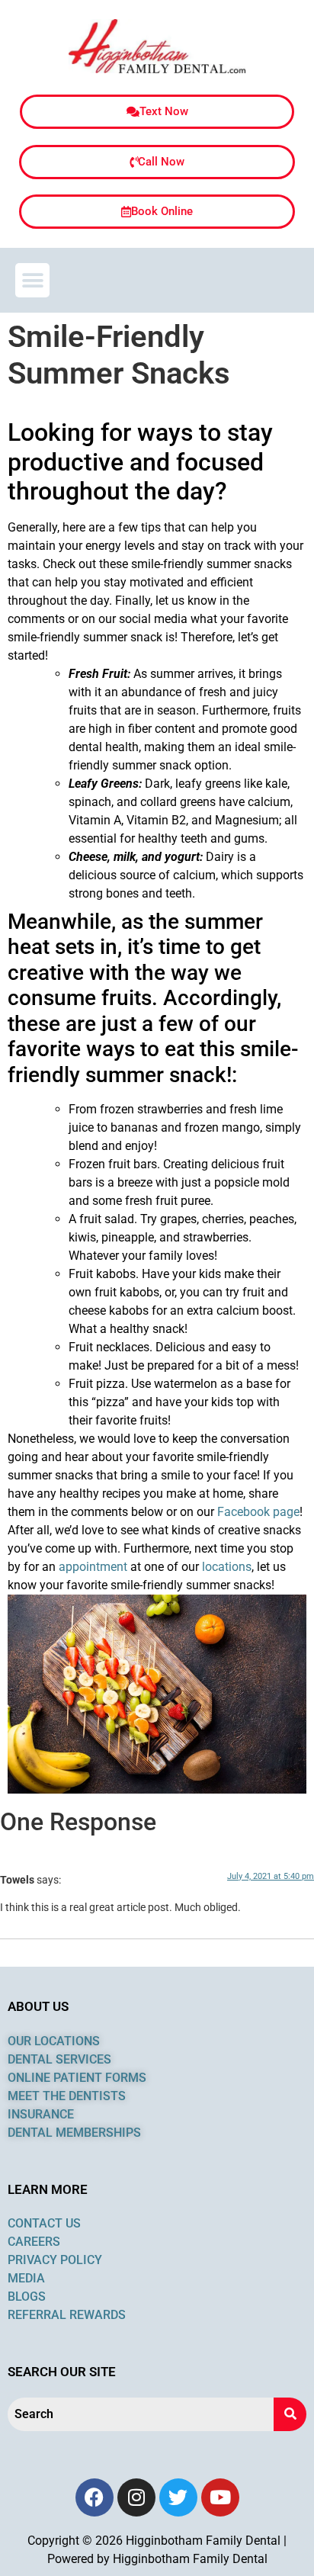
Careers (34, 2242)
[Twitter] (178, 2497)
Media (26, 2278)
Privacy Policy (55, 2260)
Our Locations (54, 2041)
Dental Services (61, 2059)
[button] (32, 280)
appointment (93, 1567)
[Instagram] (136, 2497)
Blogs (27, 2297)
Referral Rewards (67, 2315)
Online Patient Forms (77, 2078)
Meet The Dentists (67, 2096)
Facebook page (258, 1512)
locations (227, 1567)
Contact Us (44, 2223)
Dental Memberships (74, 2133)
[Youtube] (220, 2497)
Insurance (42, 2114)
